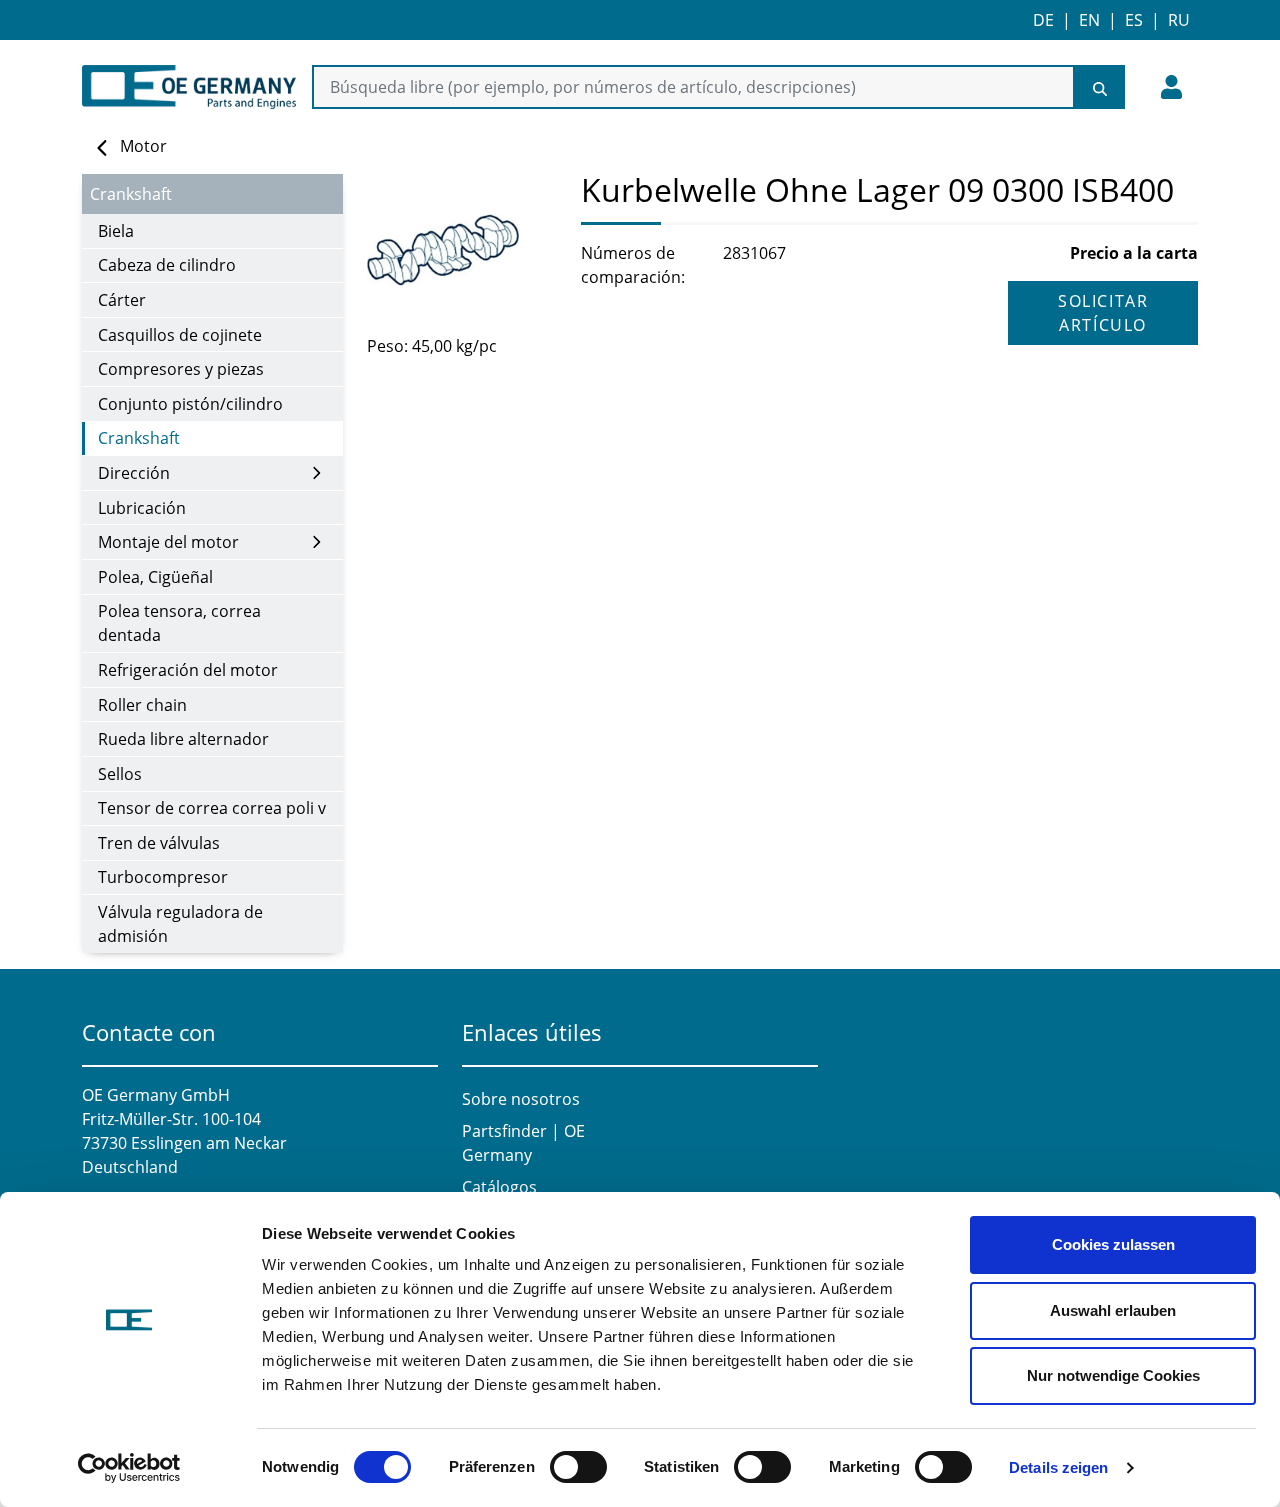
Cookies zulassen (1113, 1244)
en (1089, 20)
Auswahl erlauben (1113, 1310)
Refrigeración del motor (188, 670)
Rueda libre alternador (183, 739)
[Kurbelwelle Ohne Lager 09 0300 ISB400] (462, 250)
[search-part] (1100, 87)
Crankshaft (139, 438)
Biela (116, 231)
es (1134, 20)
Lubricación (142, 508)
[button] (1171, 87)
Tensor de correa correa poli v (212, 808)
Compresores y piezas (181, 369)
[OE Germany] (189, 87)
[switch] (578, 1467)
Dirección (134, 473)
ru (1179, 20)
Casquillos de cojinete (180, 335)
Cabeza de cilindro (167, 265)
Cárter (122, 300)
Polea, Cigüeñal (155, 577)
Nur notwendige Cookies (1113, 1375)
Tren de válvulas (159, 843)
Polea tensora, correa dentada (179, 623)
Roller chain (142, 705)
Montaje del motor (168, 542)
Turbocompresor (163, 877)
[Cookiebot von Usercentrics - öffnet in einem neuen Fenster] (129, 1468)
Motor (143, 146)
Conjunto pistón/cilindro (190, 404)
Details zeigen (1058, 1467)
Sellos (120, 774)
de (1043, 20)
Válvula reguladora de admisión (180, 924)
